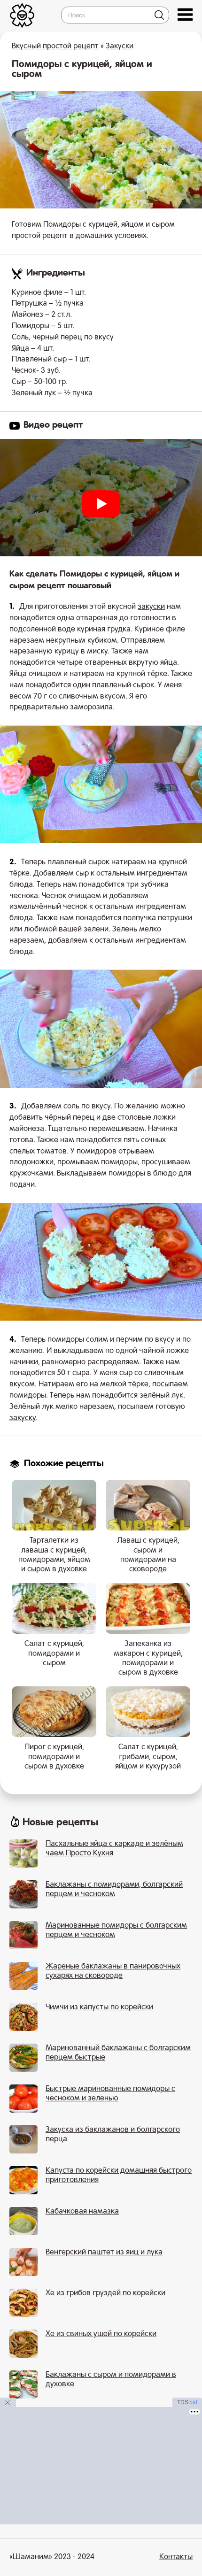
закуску (23, 1418)
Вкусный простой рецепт (55, 46)
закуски (151, 607)
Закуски (120, 46)
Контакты (176, 2557)
